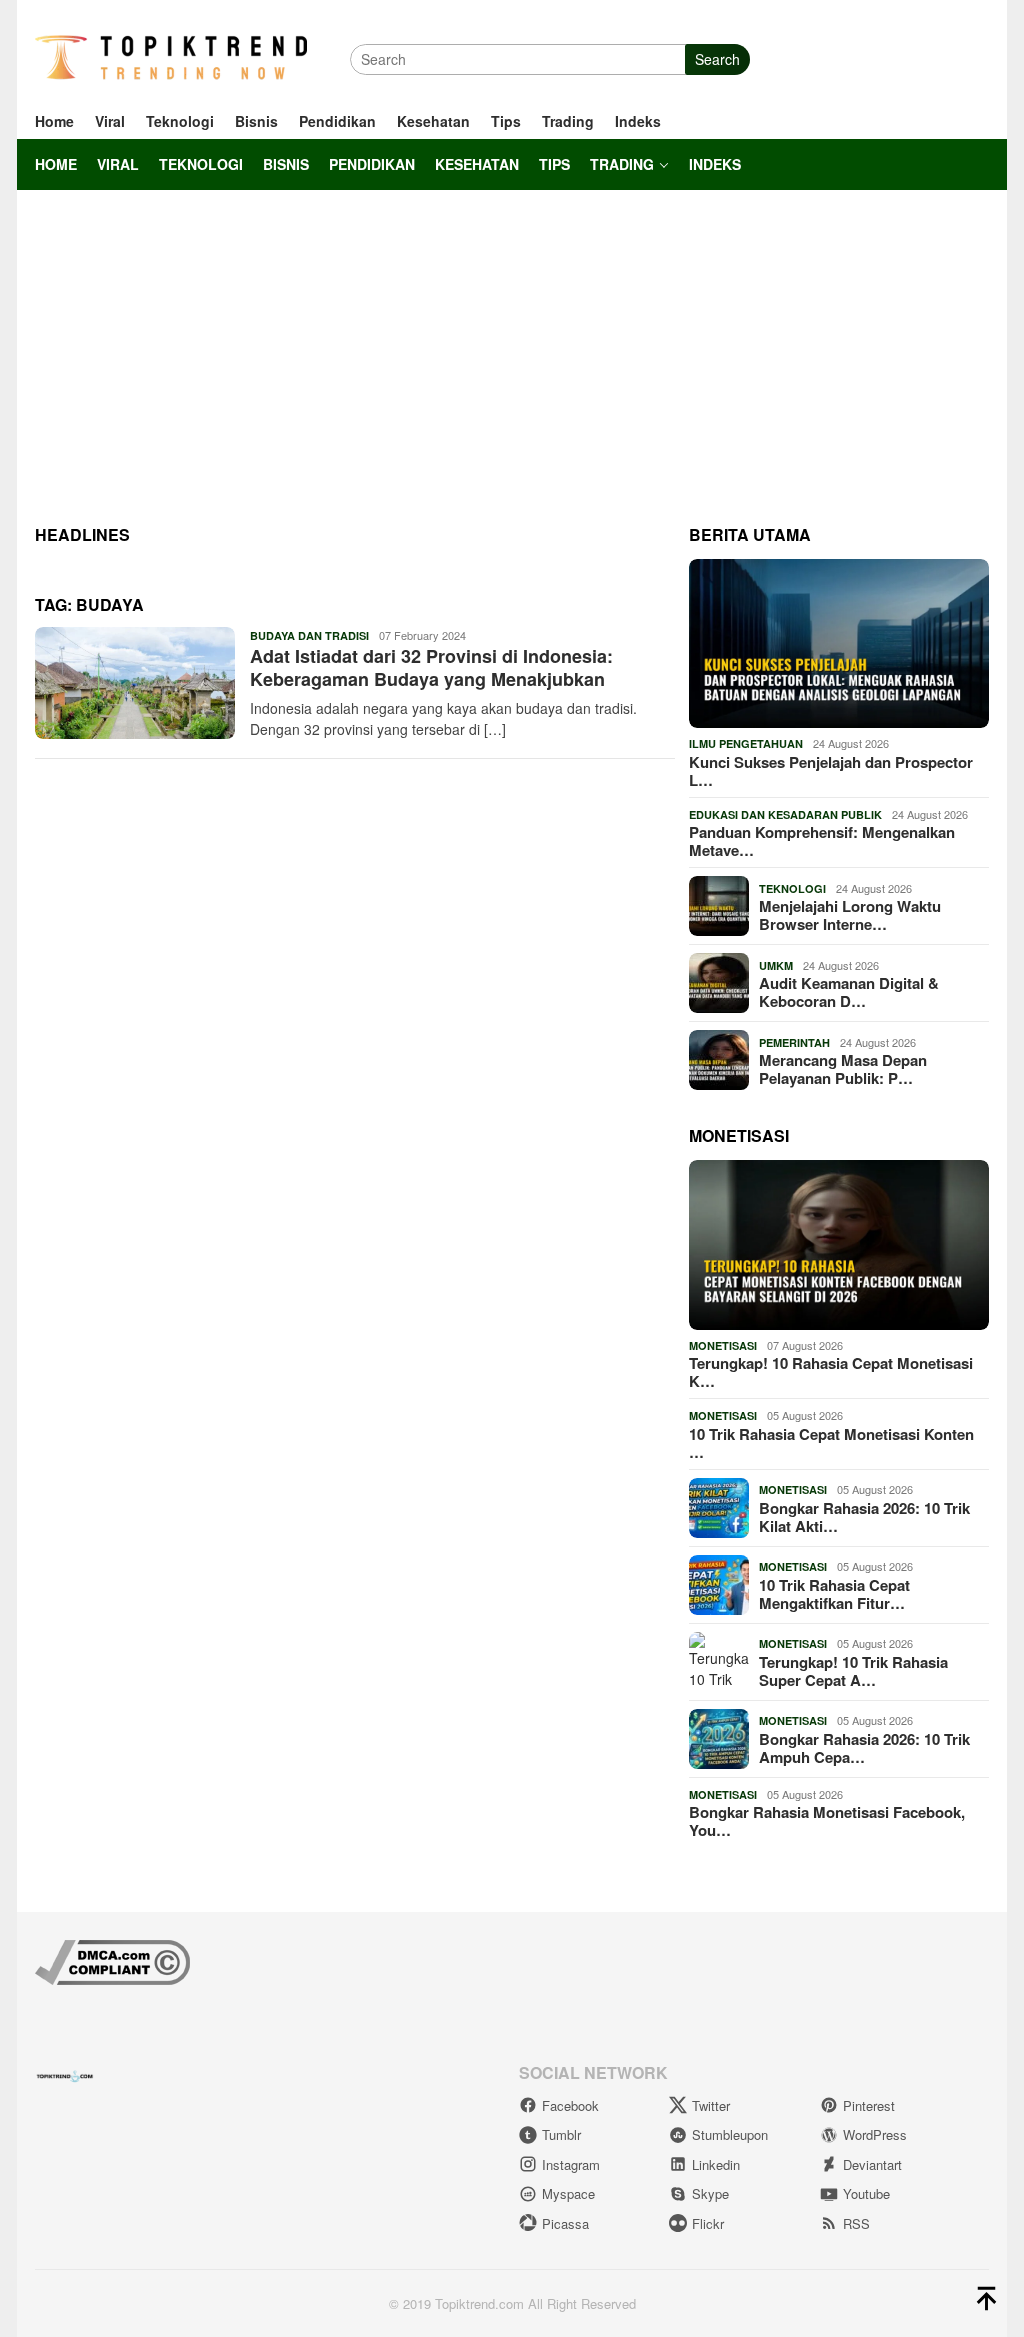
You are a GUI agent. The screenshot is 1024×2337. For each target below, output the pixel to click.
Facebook (570, 2105)
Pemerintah (794, 1042)
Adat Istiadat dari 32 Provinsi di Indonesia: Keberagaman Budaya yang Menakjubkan (431, 667)
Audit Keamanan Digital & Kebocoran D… (849, 992)
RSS (856, 2223)
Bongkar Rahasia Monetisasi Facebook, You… (827, 1821)
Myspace (568, 2193)
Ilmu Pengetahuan (746, 743)
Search (717, 59)
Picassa (565, 2223)
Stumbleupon (730, 2134)
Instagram (571, 2164)
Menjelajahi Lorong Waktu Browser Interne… (850, 915)
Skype (710, 2193)
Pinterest (869, 2105)
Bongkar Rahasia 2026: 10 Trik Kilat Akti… (864, 1517)
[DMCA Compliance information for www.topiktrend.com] (112, 1960)
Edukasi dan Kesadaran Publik (785, 814)
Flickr (708, 2223)
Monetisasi (723, 1345)
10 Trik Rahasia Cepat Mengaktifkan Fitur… (834, 1594)
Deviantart (872, 2164)
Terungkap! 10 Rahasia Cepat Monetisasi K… (831, 1372)
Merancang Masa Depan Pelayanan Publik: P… (843, 1069)
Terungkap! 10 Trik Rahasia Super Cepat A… (853, 1671)
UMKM (776, 965)
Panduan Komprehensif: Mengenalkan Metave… (822, 841)
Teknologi (792, 888)
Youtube (866, 2193)
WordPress (875, 2134)
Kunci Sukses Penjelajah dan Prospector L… (831, 771)
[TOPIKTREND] (171, 57)
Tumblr (561, 2134)
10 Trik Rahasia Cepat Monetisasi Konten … (831, 1443)
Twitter (711, 2105)
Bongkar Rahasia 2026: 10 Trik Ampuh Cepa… (864, 1748)
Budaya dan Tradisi (309, 635)
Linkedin (716, 2164)
